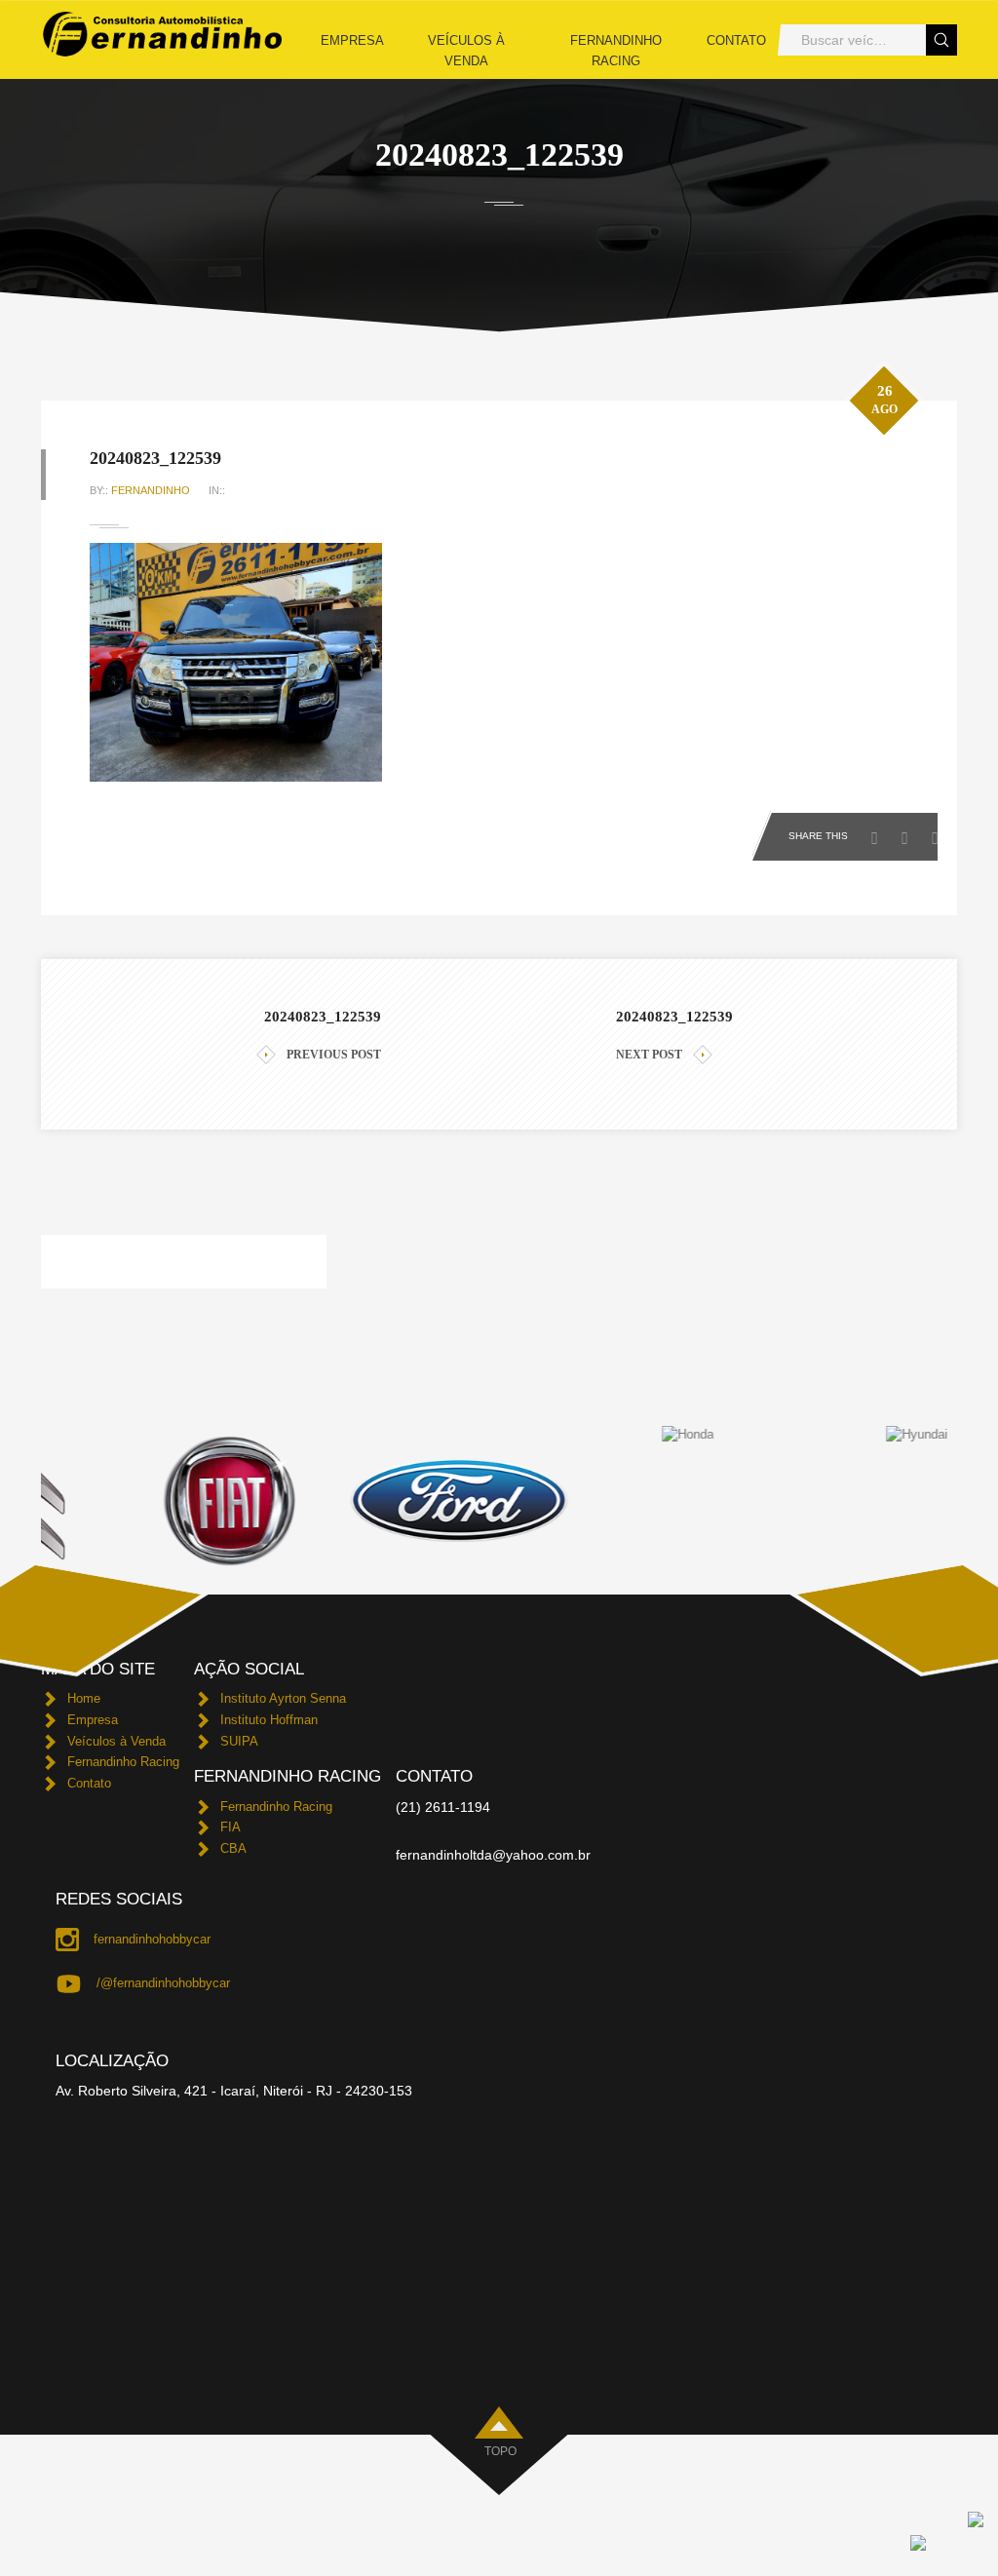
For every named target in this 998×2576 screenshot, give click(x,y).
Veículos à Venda (466, 51)
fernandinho (151, 490)
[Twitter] (910, 832)
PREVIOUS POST (334, 1055)
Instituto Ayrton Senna (283, 1698)
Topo (500, 2451)
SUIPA (239, 1741)
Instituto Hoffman (269, 1720)
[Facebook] (880, 832)
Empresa (352, 40)
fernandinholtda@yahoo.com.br (493, 1855)
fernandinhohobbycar (152, 1939)
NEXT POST (649, 1055)
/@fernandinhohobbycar (163, 1983)
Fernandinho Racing (616, 51)
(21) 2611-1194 (443, 1807)
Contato (736, 40)
